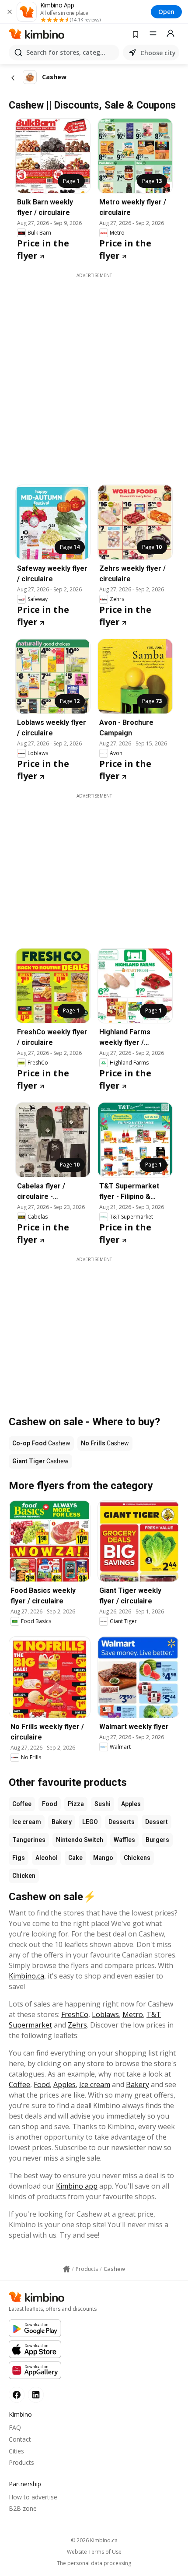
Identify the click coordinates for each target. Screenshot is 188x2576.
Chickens (137, 1858)
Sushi (103, 1804)
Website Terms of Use (94, 2552)
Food (50, 1804)
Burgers (157, 1840)
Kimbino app (77, 2186)
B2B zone (23, 2508)
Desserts (122, 1822)
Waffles (124, 1840)
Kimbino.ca (26, 1976)
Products (21, 2462)
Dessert (157, 1822)
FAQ (15, 2427)
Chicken (24, 1876)
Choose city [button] (158, 53)
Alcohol (47, 1858)
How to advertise (33, 2497)
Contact (20, 2439)
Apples (131, 1804)
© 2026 (94, 2540)
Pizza (76, 1804)
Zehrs (77, 2025)
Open (166, 12)
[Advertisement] (94, 373)
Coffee (22, 1804)
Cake (75, 1858)
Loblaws (105, 2014)
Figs (19, 1858)
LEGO (90, 1822)
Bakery (62, 1822)
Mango (103, 1858)
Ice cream (27, 1822)
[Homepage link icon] (66, 2269)
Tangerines (29, 1840)
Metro (133, 2014)
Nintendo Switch (80, 1840)
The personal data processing (94, 2563)
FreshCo (75, 2014)
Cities (16, 2451)
